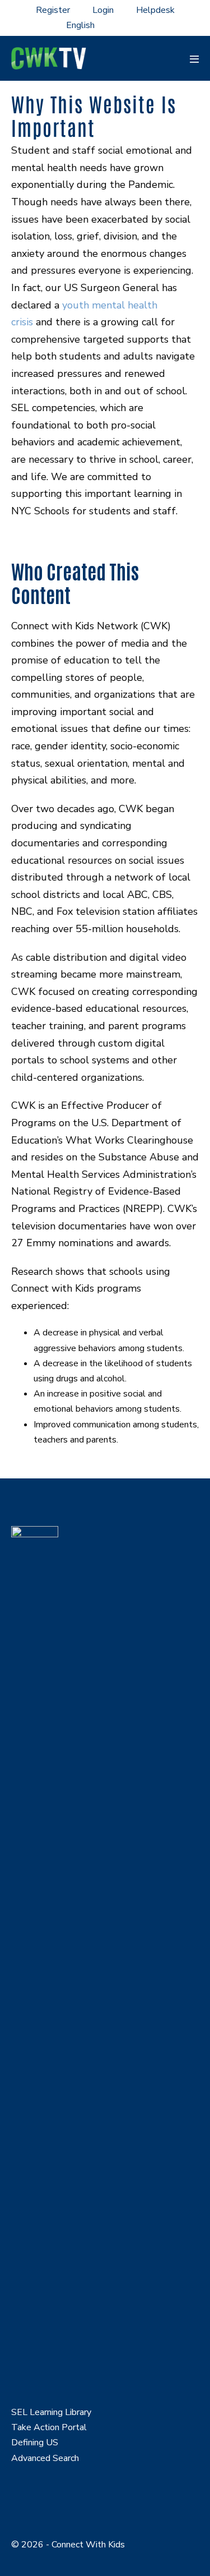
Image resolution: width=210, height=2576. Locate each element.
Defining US (35, 2443)
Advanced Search (45, 2458)
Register (53, 10)
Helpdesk (155, 10)
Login (103, 10)
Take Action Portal (49, 2427)
